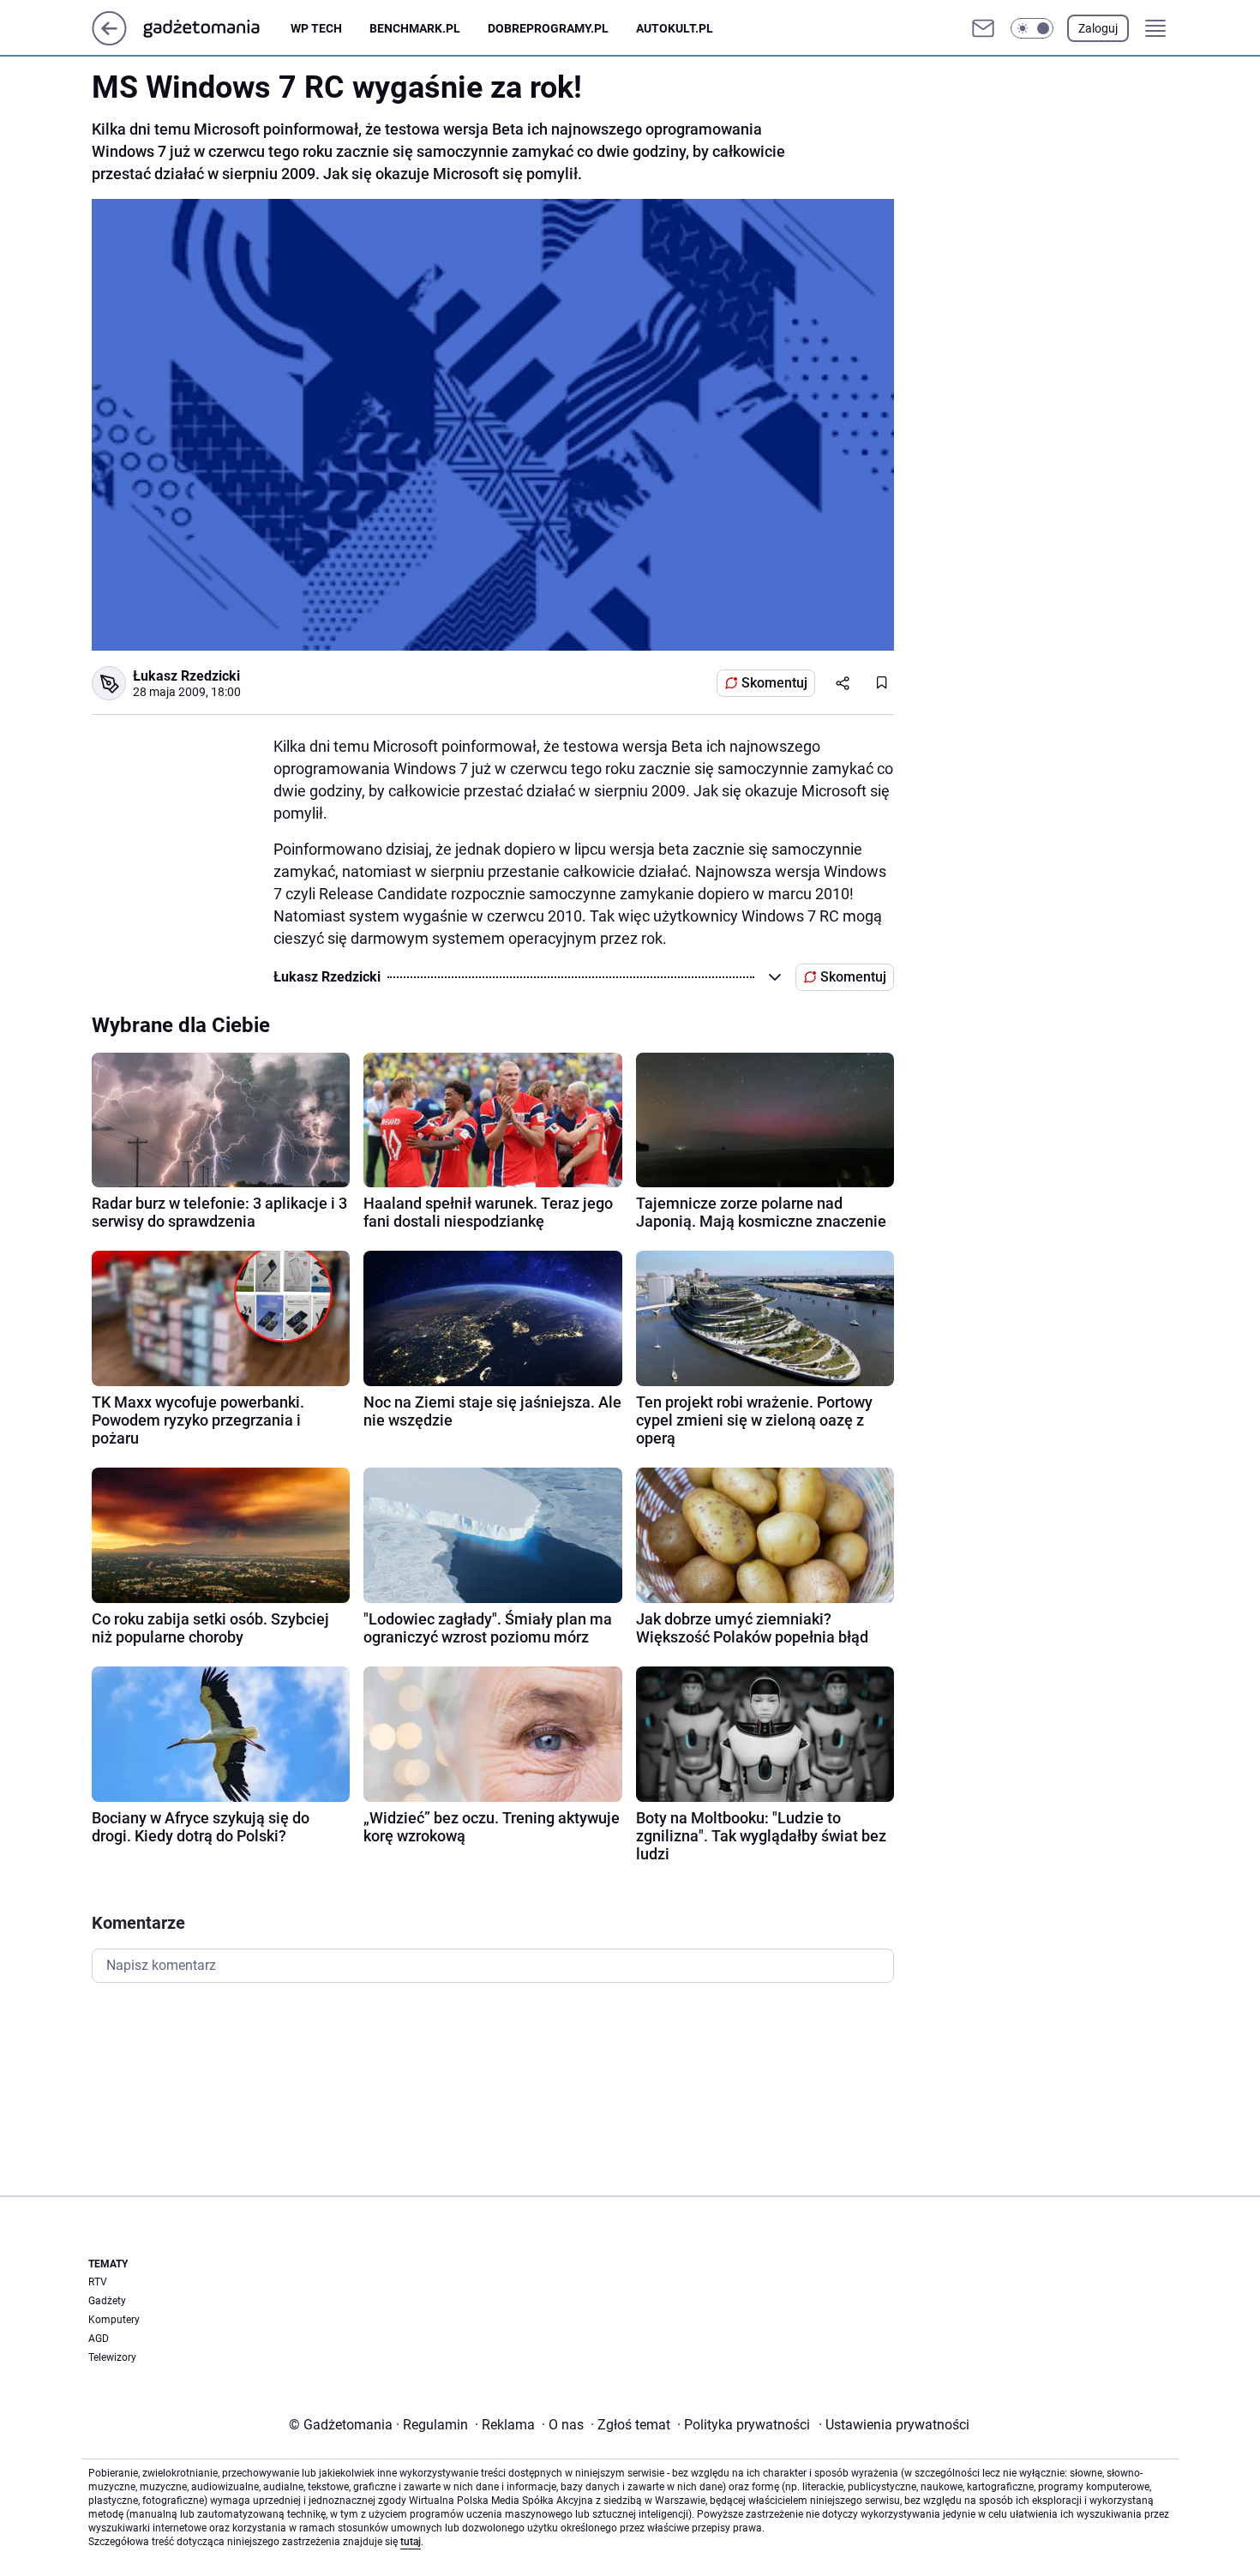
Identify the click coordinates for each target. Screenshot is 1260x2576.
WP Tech (316, 28)
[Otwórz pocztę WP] (983, 28)
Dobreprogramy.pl (548, 28)
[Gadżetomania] (215, 28)
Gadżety (107, 2301)
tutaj (411, 2542)
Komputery (114, 2320)
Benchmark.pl (415, 28)
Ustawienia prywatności (894, 2425)
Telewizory (112, 2357)
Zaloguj (1098, 28)
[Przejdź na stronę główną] (109, 41)
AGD (99, 2339)
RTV (98, 2282)
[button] (1032, 28)
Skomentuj (774, 683)
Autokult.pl (675, 28)
